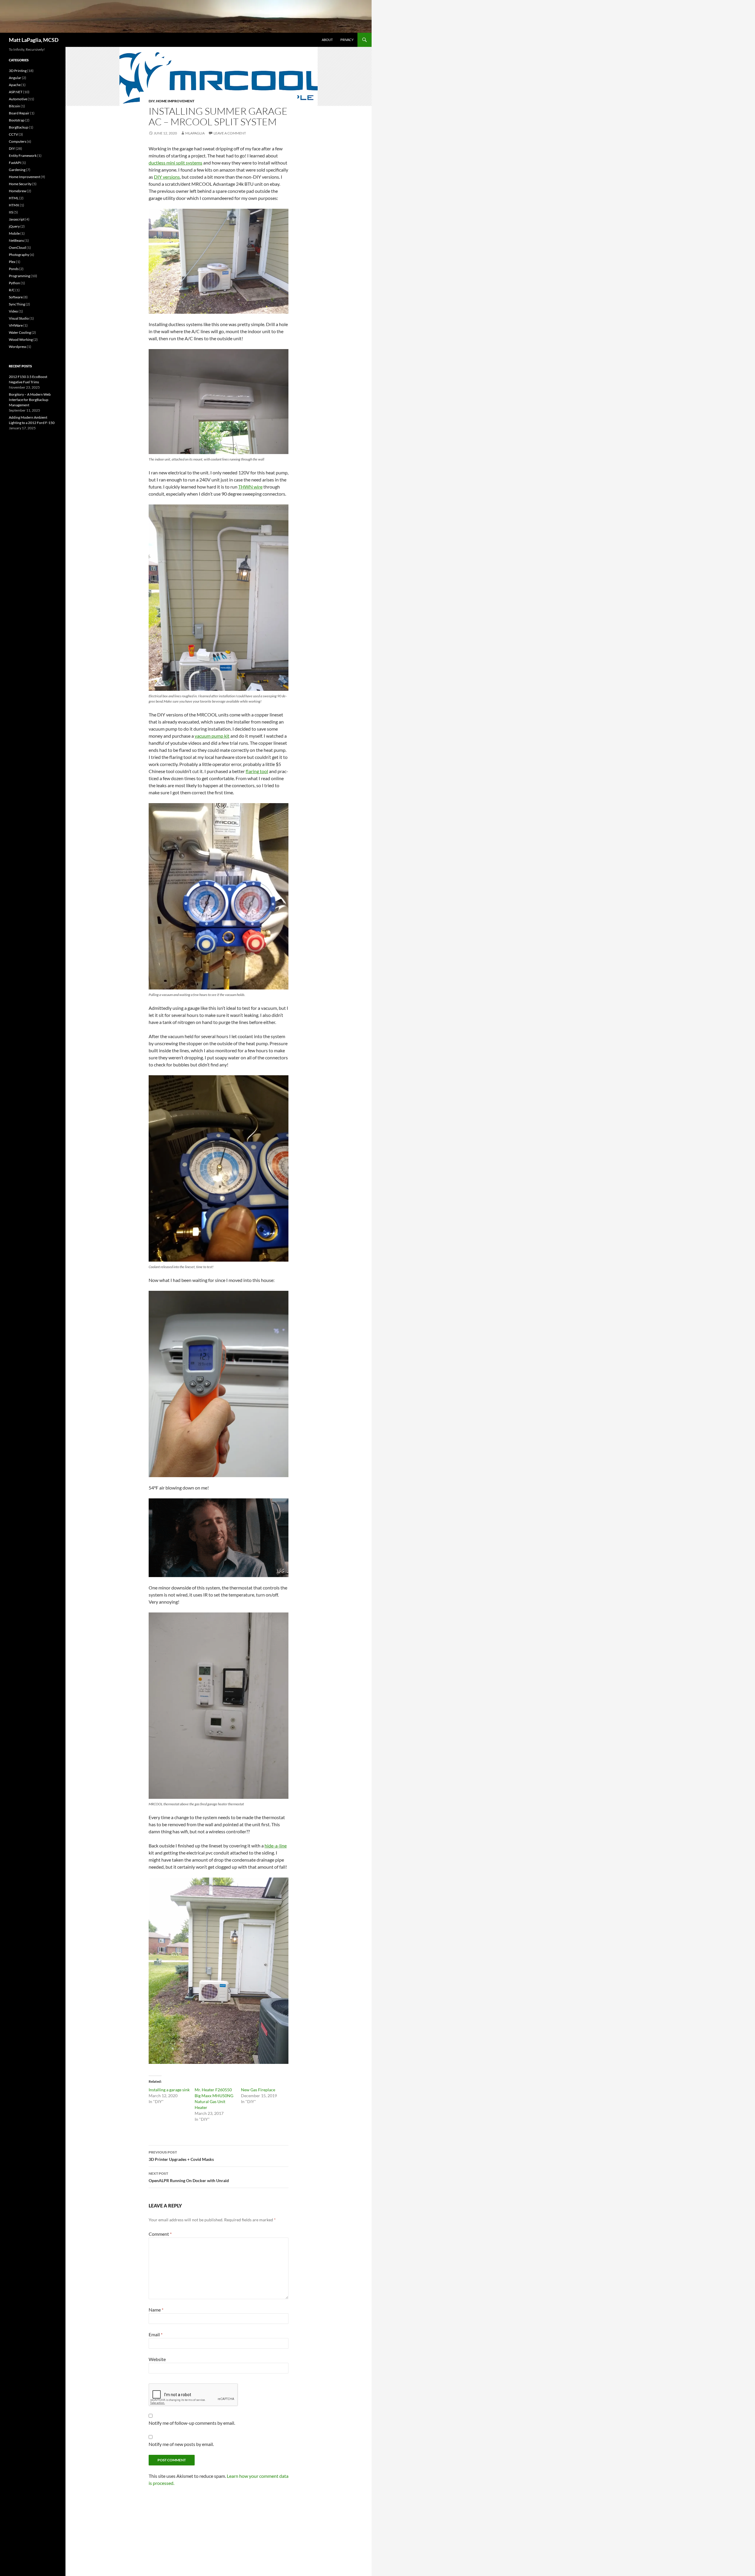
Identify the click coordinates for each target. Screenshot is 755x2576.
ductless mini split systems (175, 163)
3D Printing (18, 71)
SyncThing (17, 304)
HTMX (14, 205)
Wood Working (21, 340)
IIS (11, 212)
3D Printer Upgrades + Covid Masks (181, 2156)
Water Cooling (20, 332)
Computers (18, 141)
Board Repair (19, 113)
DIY (152, 101)
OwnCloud (17, 248)
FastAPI (15, 163)
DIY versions (167, 177)
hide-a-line (276, 1846)
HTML (14, 198)
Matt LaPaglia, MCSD (34, 40)
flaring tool (257, 771)
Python (14, 283)
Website (157, 2359)
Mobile (14, 233)
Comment (160, 2234)
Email (156, 2334)
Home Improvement (175, 101)
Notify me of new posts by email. (181, 2444)
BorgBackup (19, 127)
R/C (12, 290)
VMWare (16, 325)
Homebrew (18, 191)
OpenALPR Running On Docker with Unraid (189, 2177)
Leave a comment (230, 133)
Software (16, 297)
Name (156, 2310)
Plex (12, 262)
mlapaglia (195, 133)
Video (13, 311)
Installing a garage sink (169, 2090)
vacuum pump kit (212, 736)
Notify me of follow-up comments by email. (192, 2423)
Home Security (20, 184)
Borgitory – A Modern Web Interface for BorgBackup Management (30, 400)
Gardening (17, 170)
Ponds (14, 269)
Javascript (17, 219)
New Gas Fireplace (258, 2090)
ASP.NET (16, 92)
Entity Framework (23, 156)
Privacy (347, 40)
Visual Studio (19, 318)
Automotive (18, 99)
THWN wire (250, 487)
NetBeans (16, 240)
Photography (19, 255)
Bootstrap (17, 120)
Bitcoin (14, 106)
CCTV (13, 134)
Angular (15, 78)
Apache (15, 85)
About (327, 40)
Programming (19, 276)
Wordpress (18, 347)
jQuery (14, 226)
